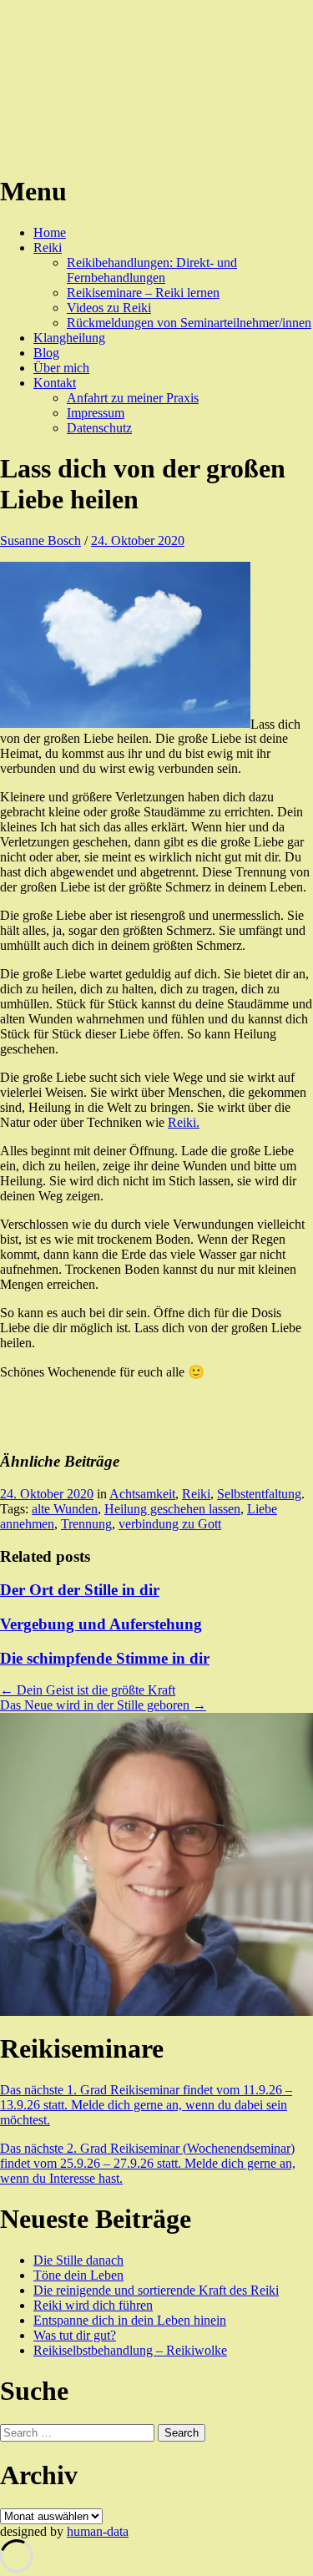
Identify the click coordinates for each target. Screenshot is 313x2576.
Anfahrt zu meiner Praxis (133, 398)
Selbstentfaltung (259, 1494)
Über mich (61, 368)
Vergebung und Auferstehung (101, 1624)
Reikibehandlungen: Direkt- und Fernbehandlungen (152, 270)
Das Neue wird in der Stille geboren (103, 1705)
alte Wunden (65, 1509)
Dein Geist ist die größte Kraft (88, 1690)
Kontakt (55, 383)
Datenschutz (99, 428)
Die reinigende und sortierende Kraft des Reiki (156, 2290)
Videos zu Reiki (109, 308)
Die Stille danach (78, 2260)
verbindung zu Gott (170, 1524)
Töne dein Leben (78, 2275)
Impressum (96, 413)
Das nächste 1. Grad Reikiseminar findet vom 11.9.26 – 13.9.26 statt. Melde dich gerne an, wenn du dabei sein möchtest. (146, 2105)
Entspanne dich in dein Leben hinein (130, 2320)
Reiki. (184, 1122)
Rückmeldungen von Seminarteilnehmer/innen (189, 323)
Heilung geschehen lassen (172, 1509)
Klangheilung (69, 338)
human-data (98, 2531)
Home (50, 232)
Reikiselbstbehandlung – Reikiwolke (130, 2350)
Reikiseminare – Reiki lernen (143, 293)
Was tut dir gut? (75, 2335)
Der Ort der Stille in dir (80, 1590)
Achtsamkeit (142, 1494)
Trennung (86, 1524)
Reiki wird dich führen (93, 2305)
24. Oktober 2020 (138, 540)
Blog (46, 353)
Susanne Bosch (40, 540)
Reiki (48, 247)
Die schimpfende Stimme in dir (105, 1658)
